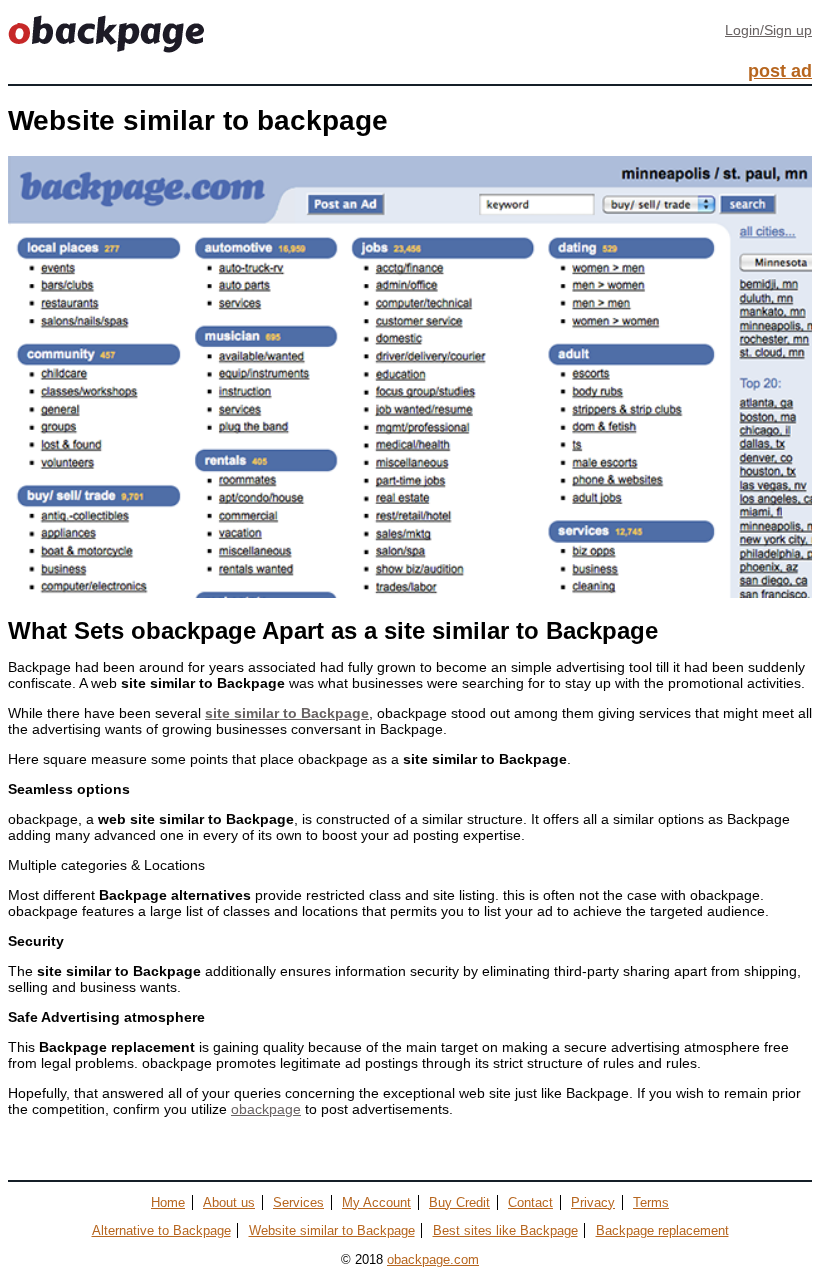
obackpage (266, 1109)
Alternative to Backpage (161, 1230)
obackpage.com (433, 1259)
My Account (376, 1202)
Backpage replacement (662, 1230)
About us (229, 1202)
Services (298, 1202)
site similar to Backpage (287, 713)
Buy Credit (459, 1202)
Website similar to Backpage (332, 1230)
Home (168, 1202)
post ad (780, 71)
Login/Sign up (768, 30)
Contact (530, 1202)
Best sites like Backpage (505, 1230)
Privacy (593, 1202)
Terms (651, 1202)
